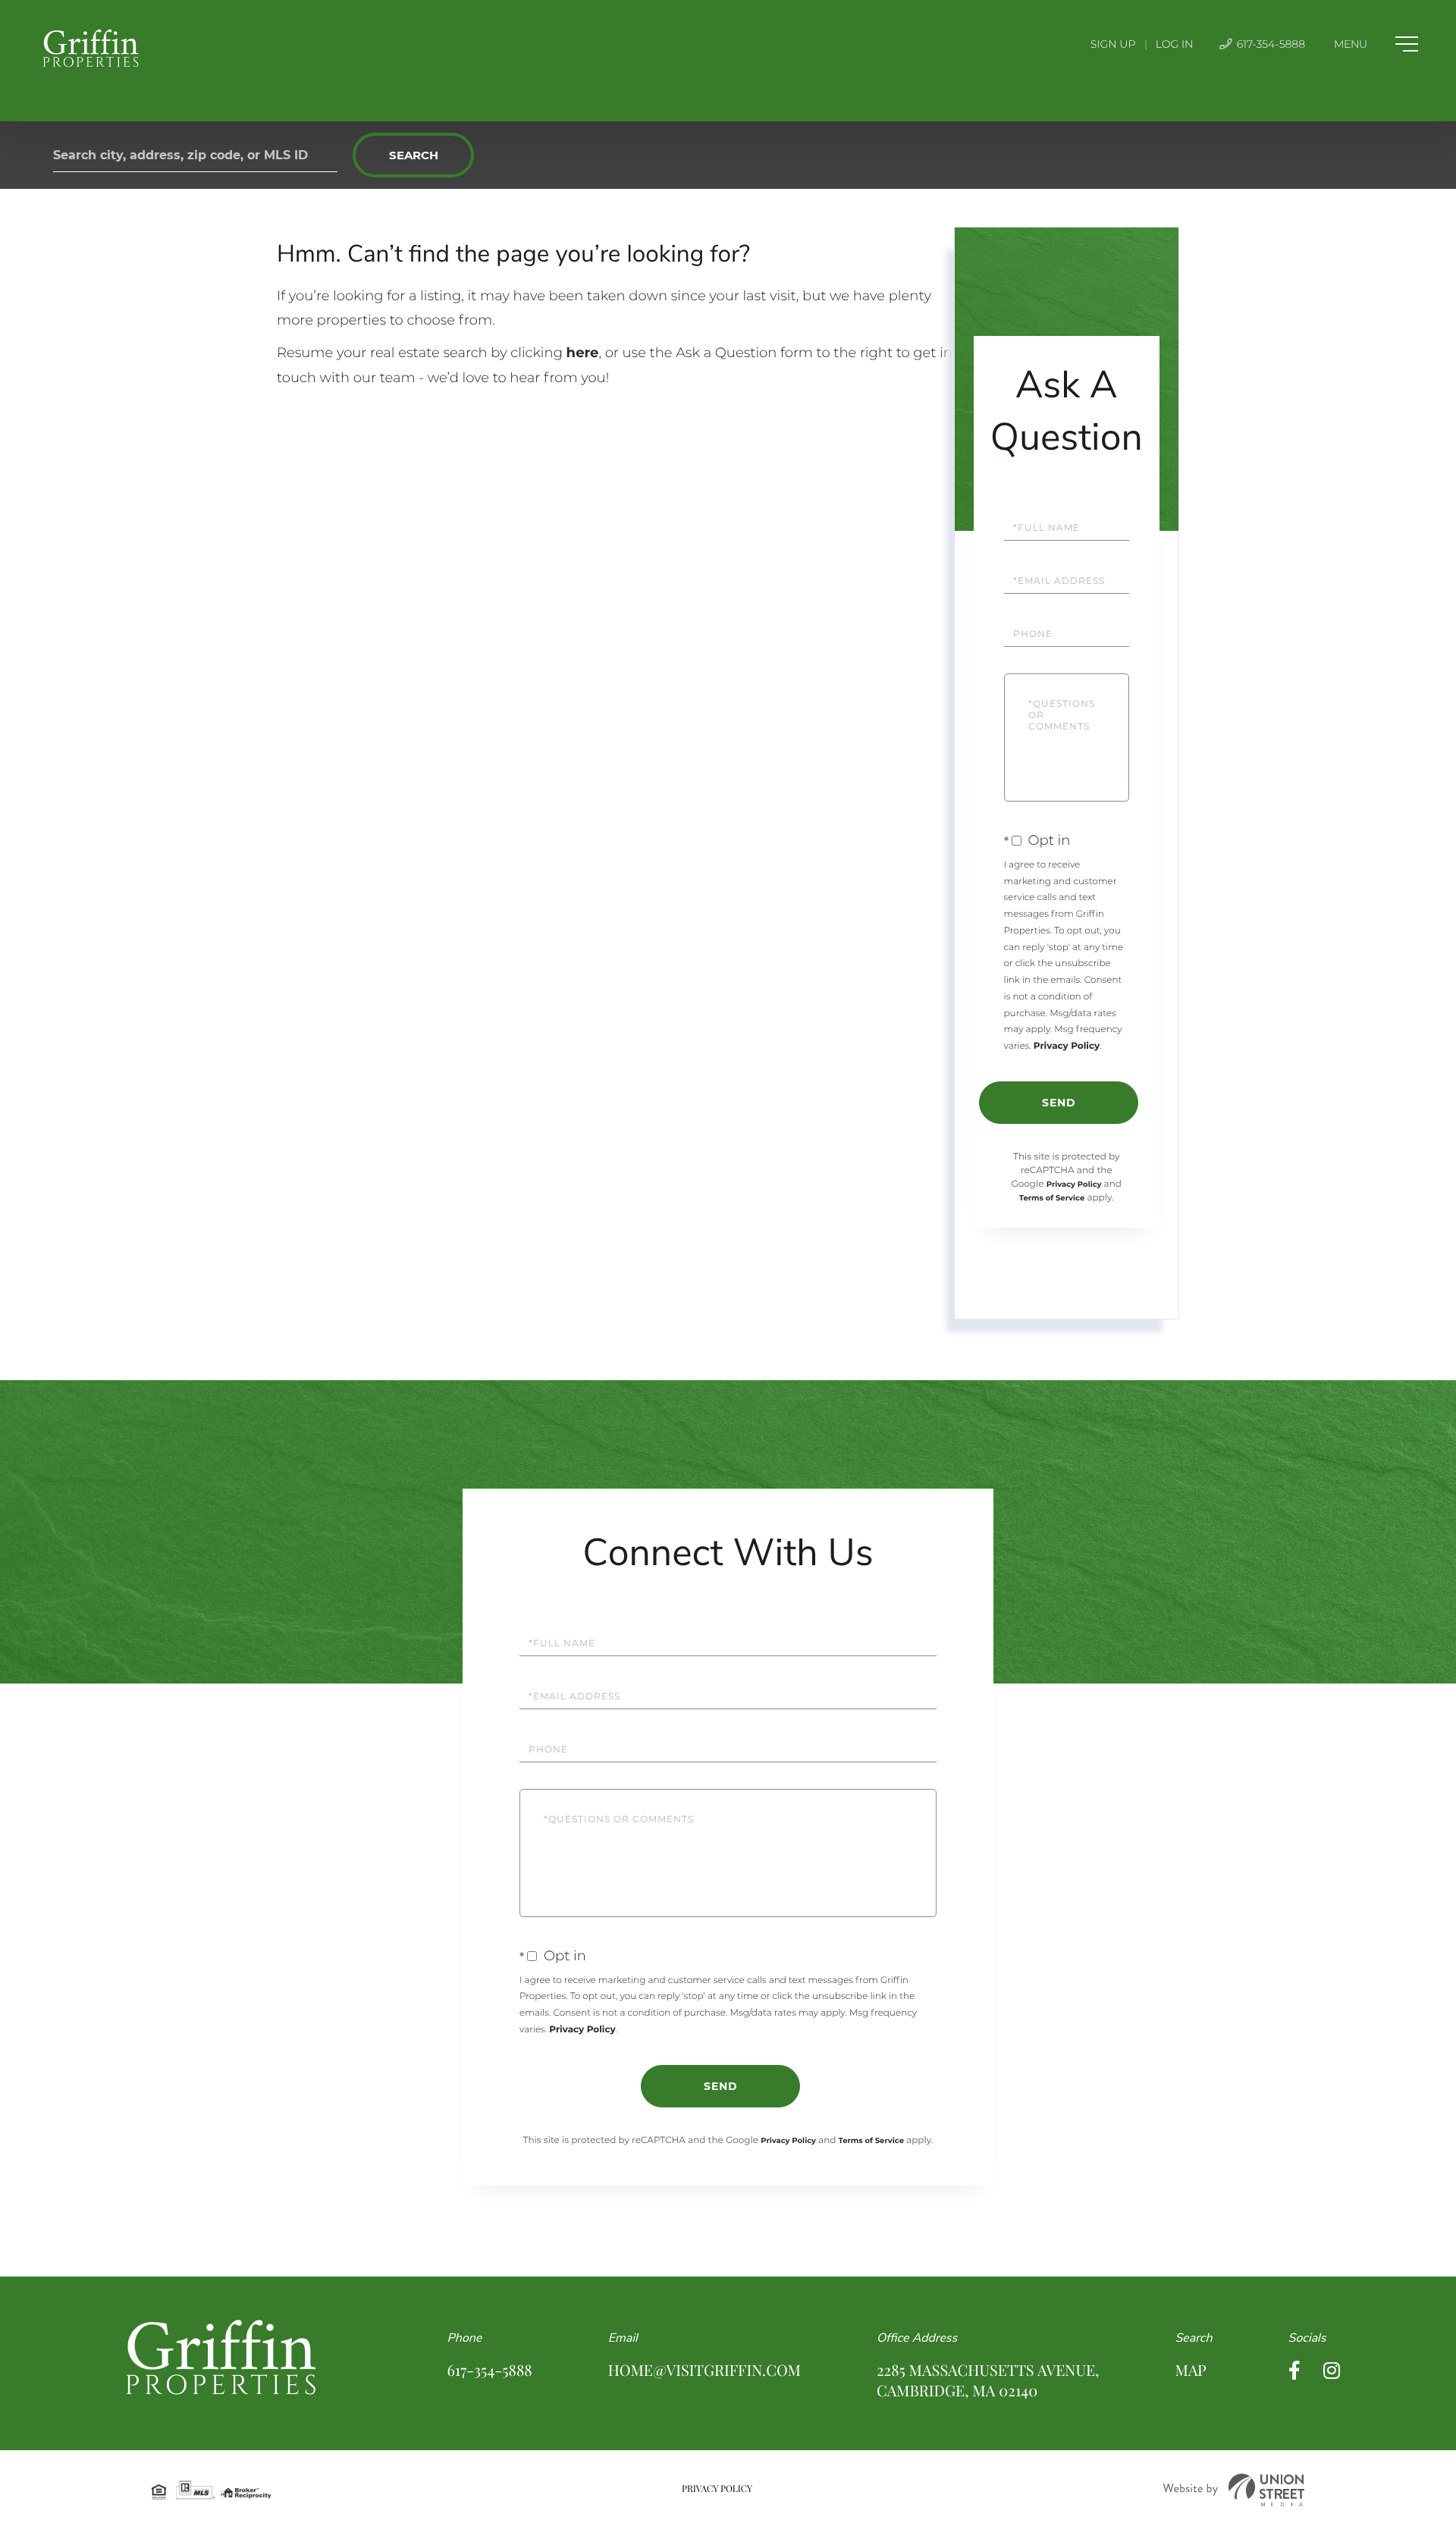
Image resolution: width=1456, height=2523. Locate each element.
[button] (413, 155)
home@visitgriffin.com (704, 2370)
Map (1190, 2370)
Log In (1175, 44)
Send (1059, 1103)
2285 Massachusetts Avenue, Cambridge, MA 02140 (988, 2380)
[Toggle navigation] (1376, 44)
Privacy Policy (1067, 1046)
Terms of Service (1052, 1198)
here (583, 353)
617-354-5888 (1269, 44)
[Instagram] (1332, 2371)
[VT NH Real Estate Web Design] (1234, 2490)
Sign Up (1113, 44)
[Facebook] (1294, 2371)
